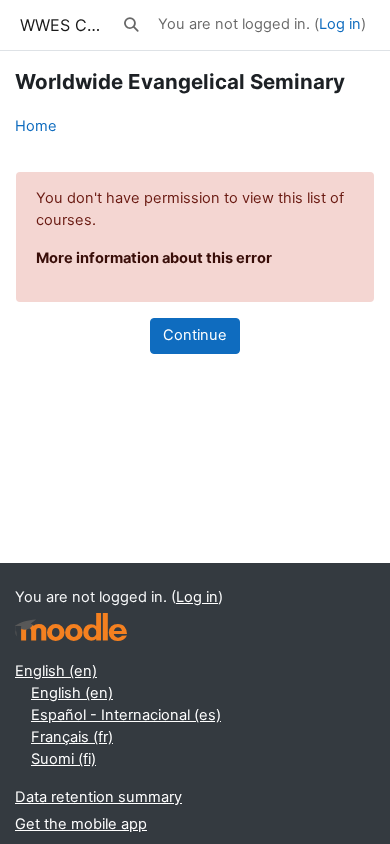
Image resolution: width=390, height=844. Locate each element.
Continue (195, 335)
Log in (340, 24)
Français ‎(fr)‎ (72, 737)
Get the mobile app (81, 824)
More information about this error (154, 258)
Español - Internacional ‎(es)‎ (126, 715)
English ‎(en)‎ (56, 671)
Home (36, 126)
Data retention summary (98, 797)
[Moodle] (71, 627)
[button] (132, 25)
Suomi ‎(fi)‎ (63, 759)
